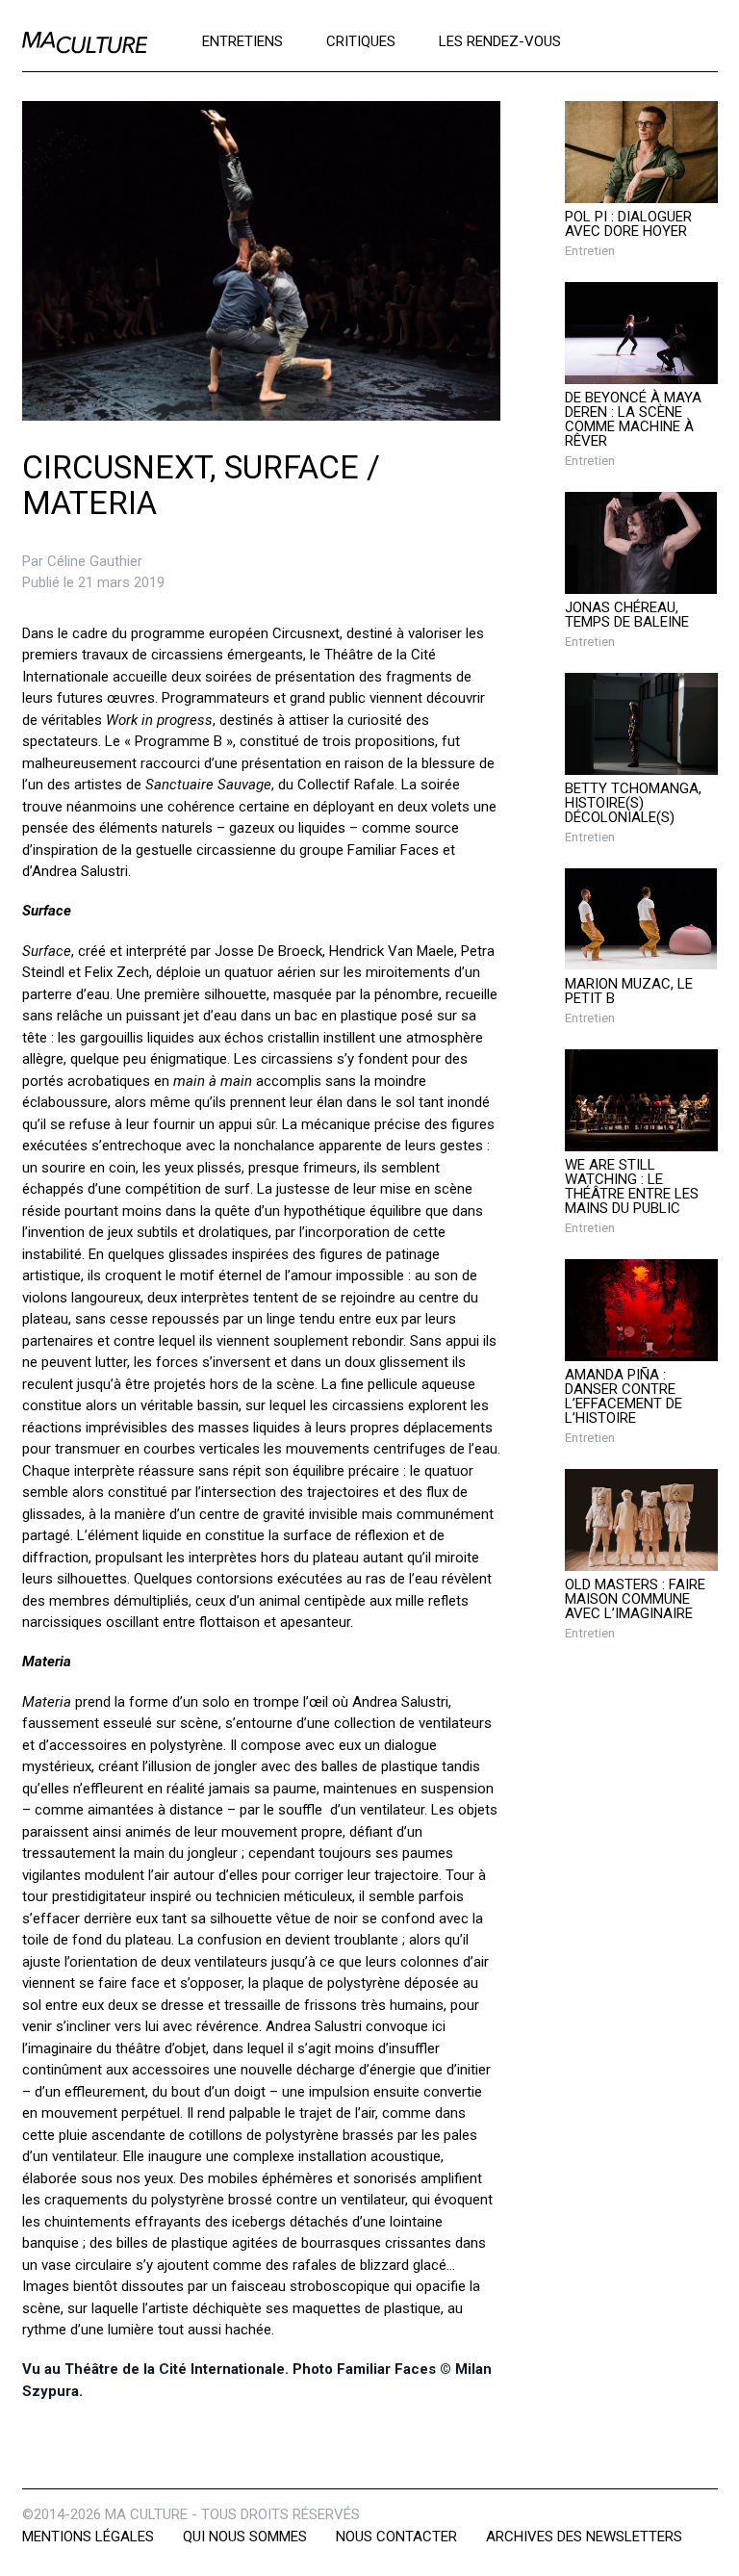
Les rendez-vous (500, 40)
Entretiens (242, 40)
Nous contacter (396, 2537)
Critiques (361, 40)
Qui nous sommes (245, 2537)
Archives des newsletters (584, 2537)
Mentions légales (88, 2537)
